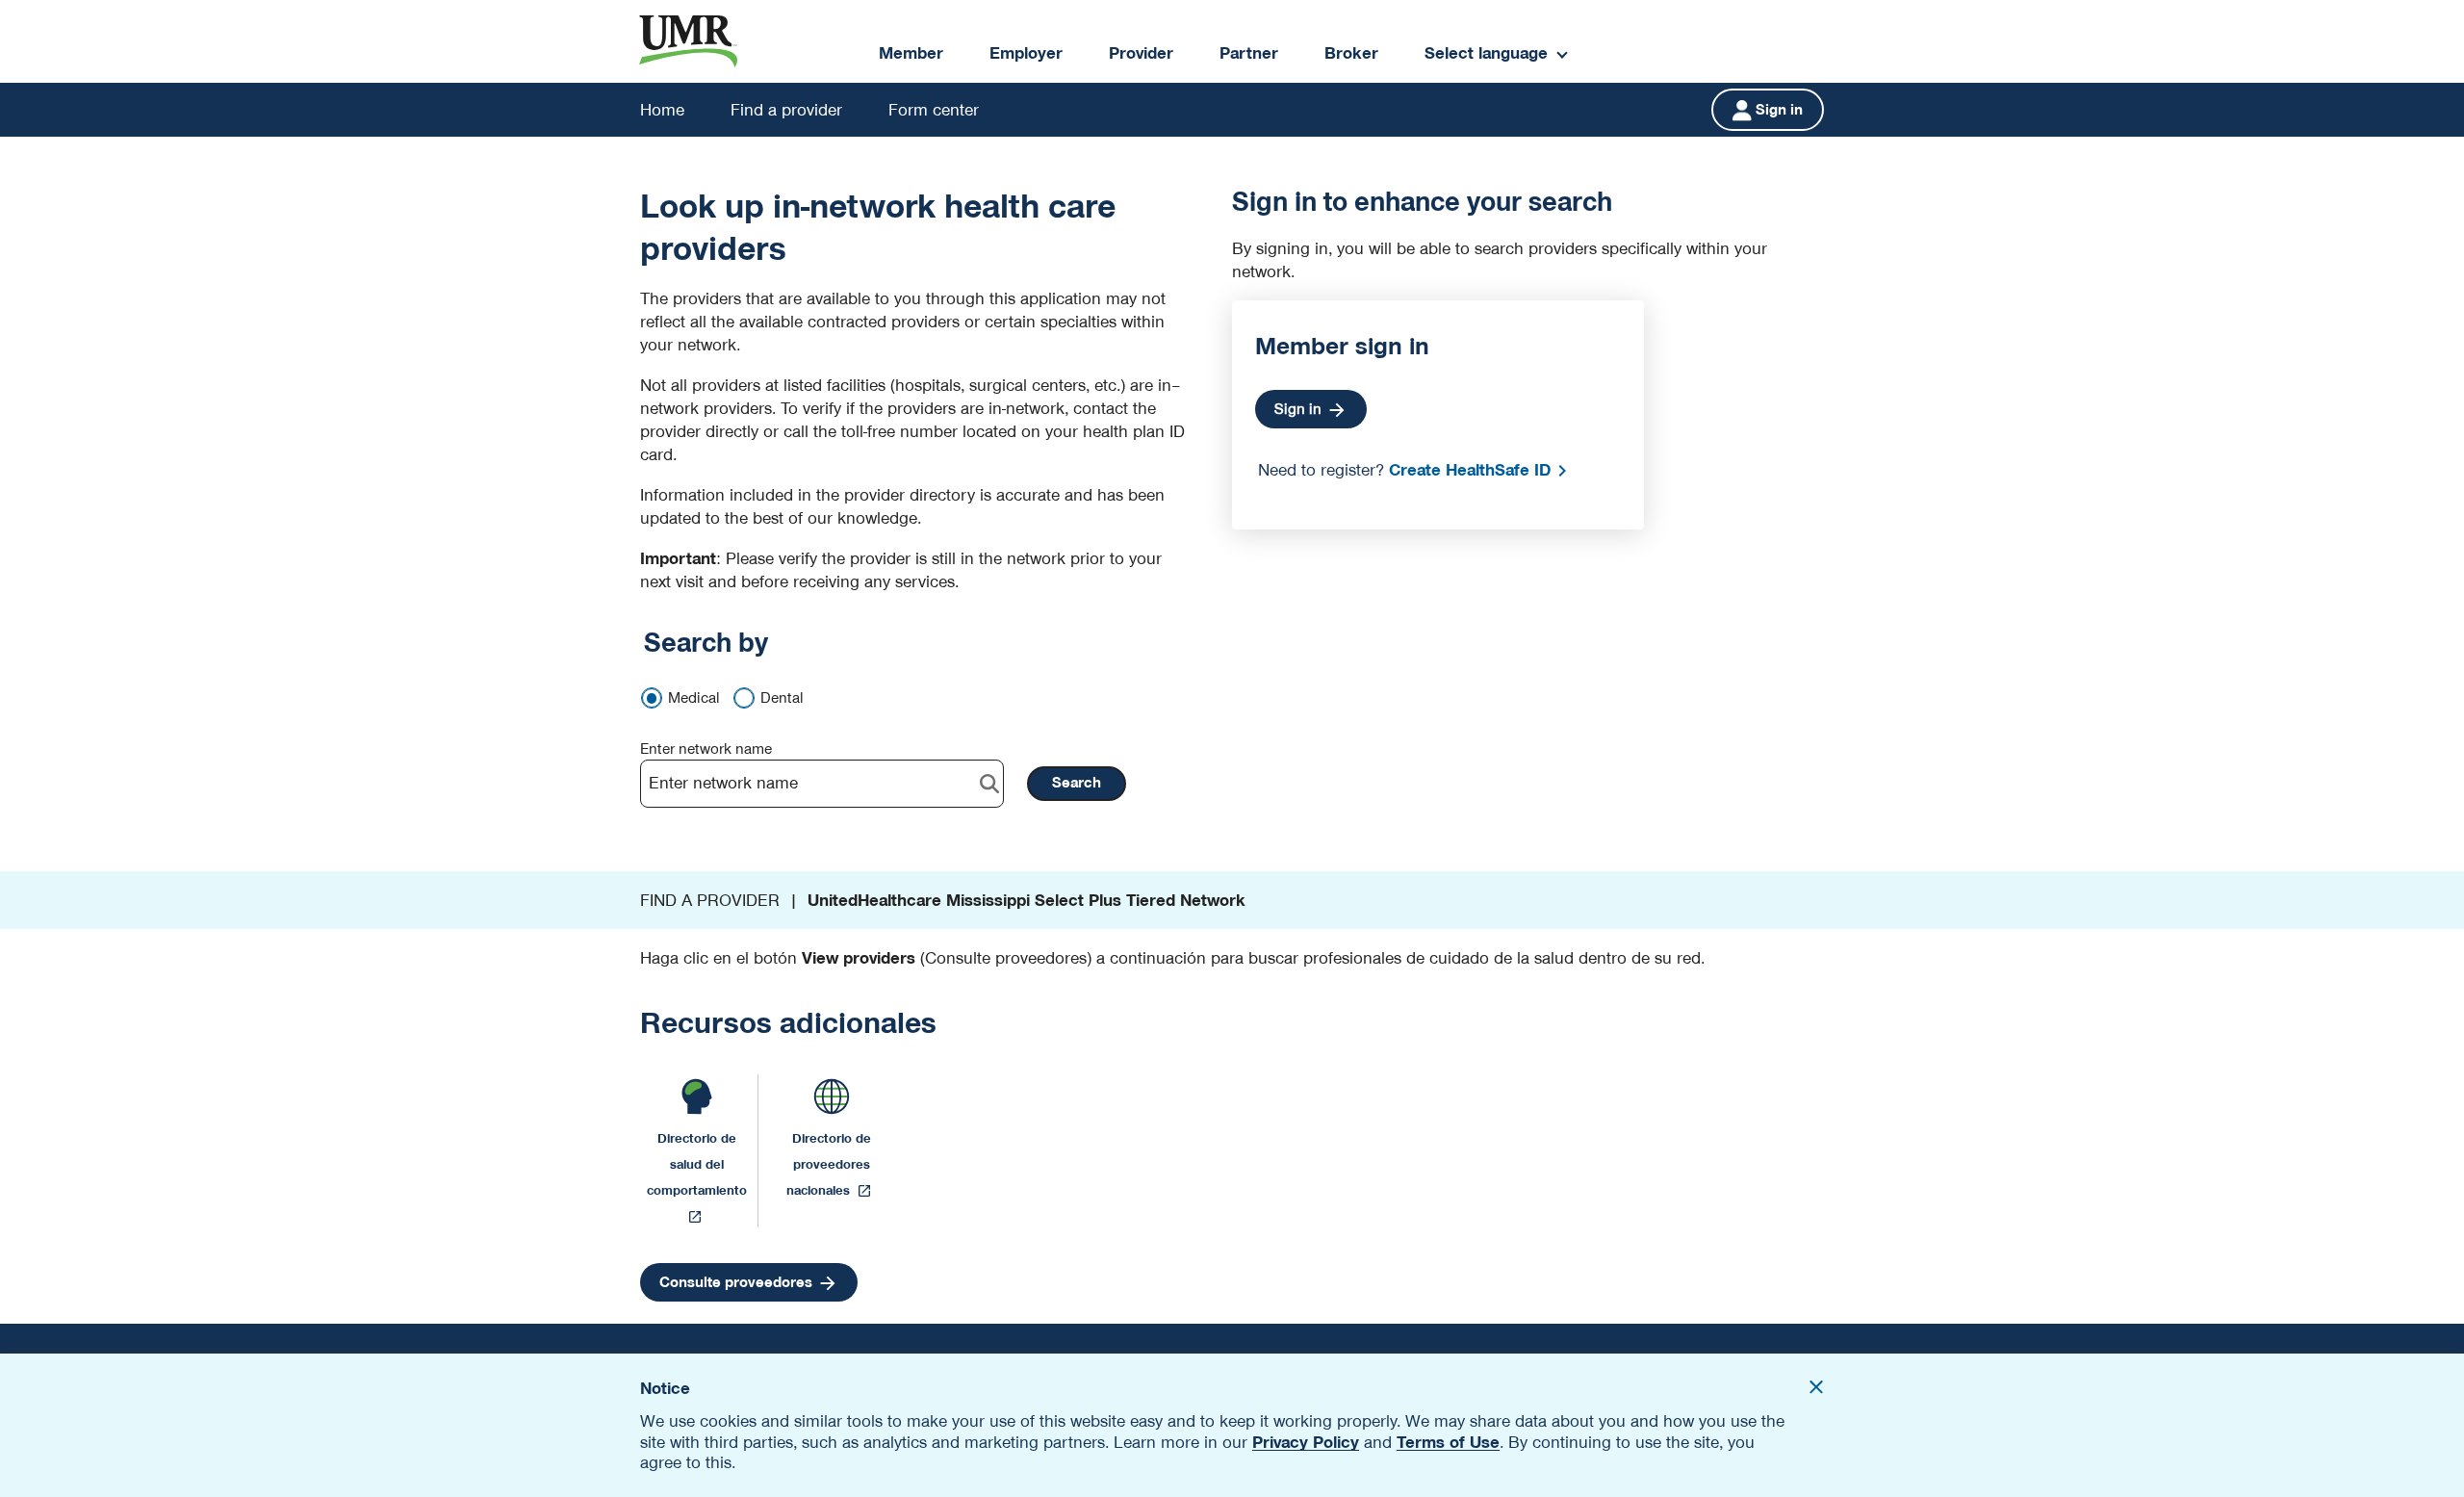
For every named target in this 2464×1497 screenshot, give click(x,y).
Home (662, 110)
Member (911, 53)
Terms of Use (1448, 1442)
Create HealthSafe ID (1470, 470)
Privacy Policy (1306, 1442)
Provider (1141, 53)
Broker (1351, 53)
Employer (1026, 53)
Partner (1249, 53)
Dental (782, 698)
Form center (934, 110)
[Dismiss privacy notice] (1816, 1390)
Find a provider (786, 110)
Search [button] (1077, 783)
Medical (694, 698)
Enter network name (706, 749)
